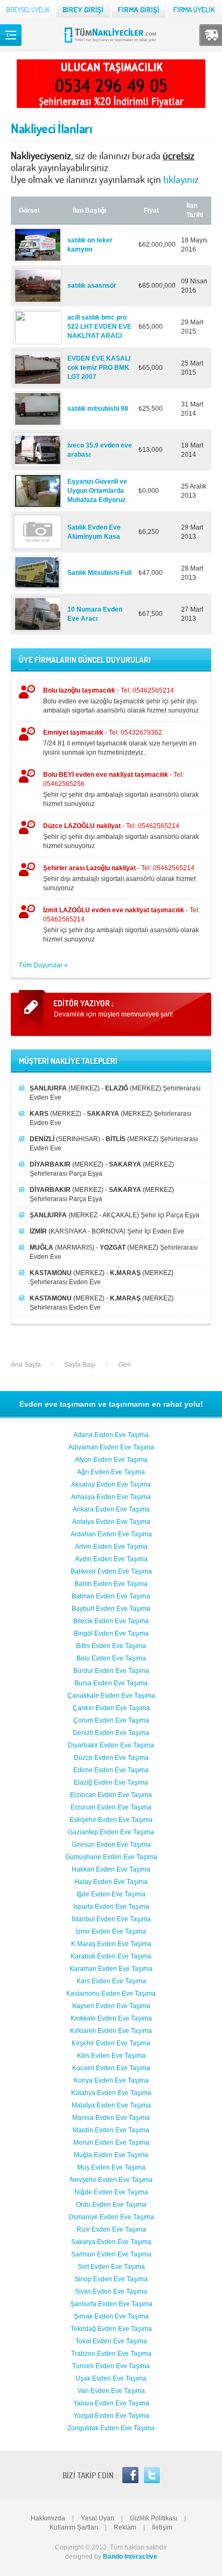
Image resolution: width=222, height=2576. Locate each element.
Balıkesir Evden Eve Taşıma (111, 1571)
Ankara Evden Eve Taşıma (111, 1509)
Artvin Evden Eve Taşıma (111, 1547)
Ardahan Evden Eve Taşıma (111, 1534)
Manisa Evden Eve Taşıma (111, 2118)
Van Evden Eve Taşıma (111, 2391)
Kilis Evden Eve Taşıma (111, 2056)
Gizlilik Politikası (154, 2518)
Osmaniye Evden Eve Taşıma (111, 2217)
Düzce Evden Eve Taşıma (111, 1758)
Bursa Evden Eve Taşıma (111, 1683)
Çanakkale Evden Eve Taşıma (111, 1696)
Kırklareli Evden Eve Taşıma (111, 2031)
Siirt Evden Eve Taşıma (111, 2267)
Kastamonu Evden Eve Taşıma (111, 1994)
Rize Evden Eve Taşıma (111, 2229)
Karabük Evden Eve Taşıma (111, 1956)
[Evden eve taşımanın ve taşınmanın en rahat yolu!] (111, 42)
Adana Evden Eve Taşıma (111, 1435)
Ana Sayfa (26, 1365)
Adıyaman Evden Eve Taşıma (111, 1447)
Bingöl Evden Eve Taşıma (111, 1633)
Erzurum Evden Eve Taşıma (111, 1807)
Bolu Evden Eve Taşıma (111, 1658)
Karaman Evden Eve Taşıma (111, 1969)
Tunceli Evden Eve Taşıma (111, 2366)
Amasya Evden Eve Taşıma (111, 1497)
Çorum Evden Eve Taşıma (111, 1720)
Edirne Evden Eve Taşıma (111, 1770)
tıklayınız (181, 179)
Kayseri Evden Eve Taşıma (111, 2006)
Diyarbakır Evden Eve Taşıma (111, 1745)
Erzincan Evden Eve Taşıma (111, 1795)
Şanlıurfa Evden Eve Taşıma (111, 2304)
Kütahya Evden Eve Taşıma (111, 2093)
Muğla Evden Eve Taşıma (111, 2155)
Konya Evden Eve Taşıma (111, 2080)
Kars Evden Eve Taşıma (111, 1981)
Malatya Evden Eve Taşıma (111, 2105)
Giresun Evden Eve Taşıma (111, 1845)
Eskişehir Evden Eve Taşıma (111, 1820)
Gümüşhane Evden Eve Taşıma (111, 1857)
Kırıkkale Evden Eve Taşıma (111, 2018)
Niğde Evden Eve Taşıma (111, 2192)
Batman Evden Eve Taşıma (111, 1596)
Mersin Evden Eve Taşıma (111, 2143)
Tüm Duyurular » (43, 965)
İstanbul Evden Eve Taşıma (111, 1919)
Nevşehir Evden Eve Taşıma (111, 2180)
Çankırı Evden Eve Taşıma (111, 1708)
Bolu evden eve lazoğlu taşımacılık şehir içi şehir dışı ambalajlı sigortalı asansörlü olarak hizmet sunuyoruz (121, 700)
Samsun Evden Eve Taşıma (111, 2254)
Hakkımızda (48, 2518)
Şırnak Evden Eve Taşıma (111, 2316)
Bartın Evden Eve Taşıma (111, 1584)
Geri (125, 1365)
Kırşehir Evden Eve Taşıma (111, 2043)
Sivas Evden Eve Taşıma (111, 2292)
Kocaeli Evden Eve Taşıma (111, 2068)
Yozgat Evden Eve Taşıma (111, 2416)
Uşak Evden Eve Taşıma (111, 2378)
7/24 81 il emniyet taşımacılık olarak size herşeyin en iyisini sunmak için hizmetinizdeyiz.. (120, 743)
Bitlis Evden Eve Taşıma (111, 1646)
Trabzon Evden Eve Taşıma (111, 2354)
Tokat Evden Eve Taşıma (111, 2341)
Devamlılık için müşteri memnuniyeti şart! (113, 1014)
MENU (11, 35)
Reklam (125, 2527)
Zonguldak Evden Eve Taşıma (111, 2428)
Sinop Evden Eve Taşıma (111, 2279)
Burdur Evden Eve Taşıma (111, 1671)
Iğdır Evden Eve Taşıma (111, 1894)
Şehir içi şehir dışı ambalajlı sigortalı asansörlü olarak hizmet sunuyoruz (121, 789)
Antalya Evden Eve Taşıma (111, 1522)
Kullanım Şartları (74, 2527)
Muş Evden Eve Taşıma (111, 2167)
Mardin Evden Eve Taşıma (111, 2130)
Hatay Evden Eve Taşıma (111, 1882)
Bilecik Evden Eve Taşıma (111, 1621)
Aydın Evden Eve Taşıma (111, 1559)
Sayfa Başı (80, 1365)
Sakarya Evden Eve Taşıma (111, 2242)
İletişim (162, 2527)
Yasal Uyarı (98, 2518)
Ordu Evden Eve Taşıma (111, 2205)
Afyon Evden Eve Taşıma (111, 1460)
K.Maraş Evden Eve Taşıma (111, 1944)
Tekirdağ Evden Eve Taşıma (111, 2329)
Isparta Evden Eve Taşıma (111, 1907)
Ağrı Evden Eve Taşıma (111, 1472)
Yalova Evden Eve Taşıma (111, 2403)
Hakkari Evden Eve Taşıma (111, 1869)
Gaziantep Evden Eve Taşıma (111, 1832)
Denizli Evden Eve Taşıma (111, 1733)
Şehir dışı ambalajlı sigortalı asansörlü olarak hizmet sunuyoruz (119, 878)
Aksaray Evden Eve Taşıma (111, 1484)
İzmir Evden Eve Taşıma (111, 1931)
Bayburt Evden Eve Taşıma (111, 1609)
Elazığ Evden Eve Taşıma (111, 1782)
